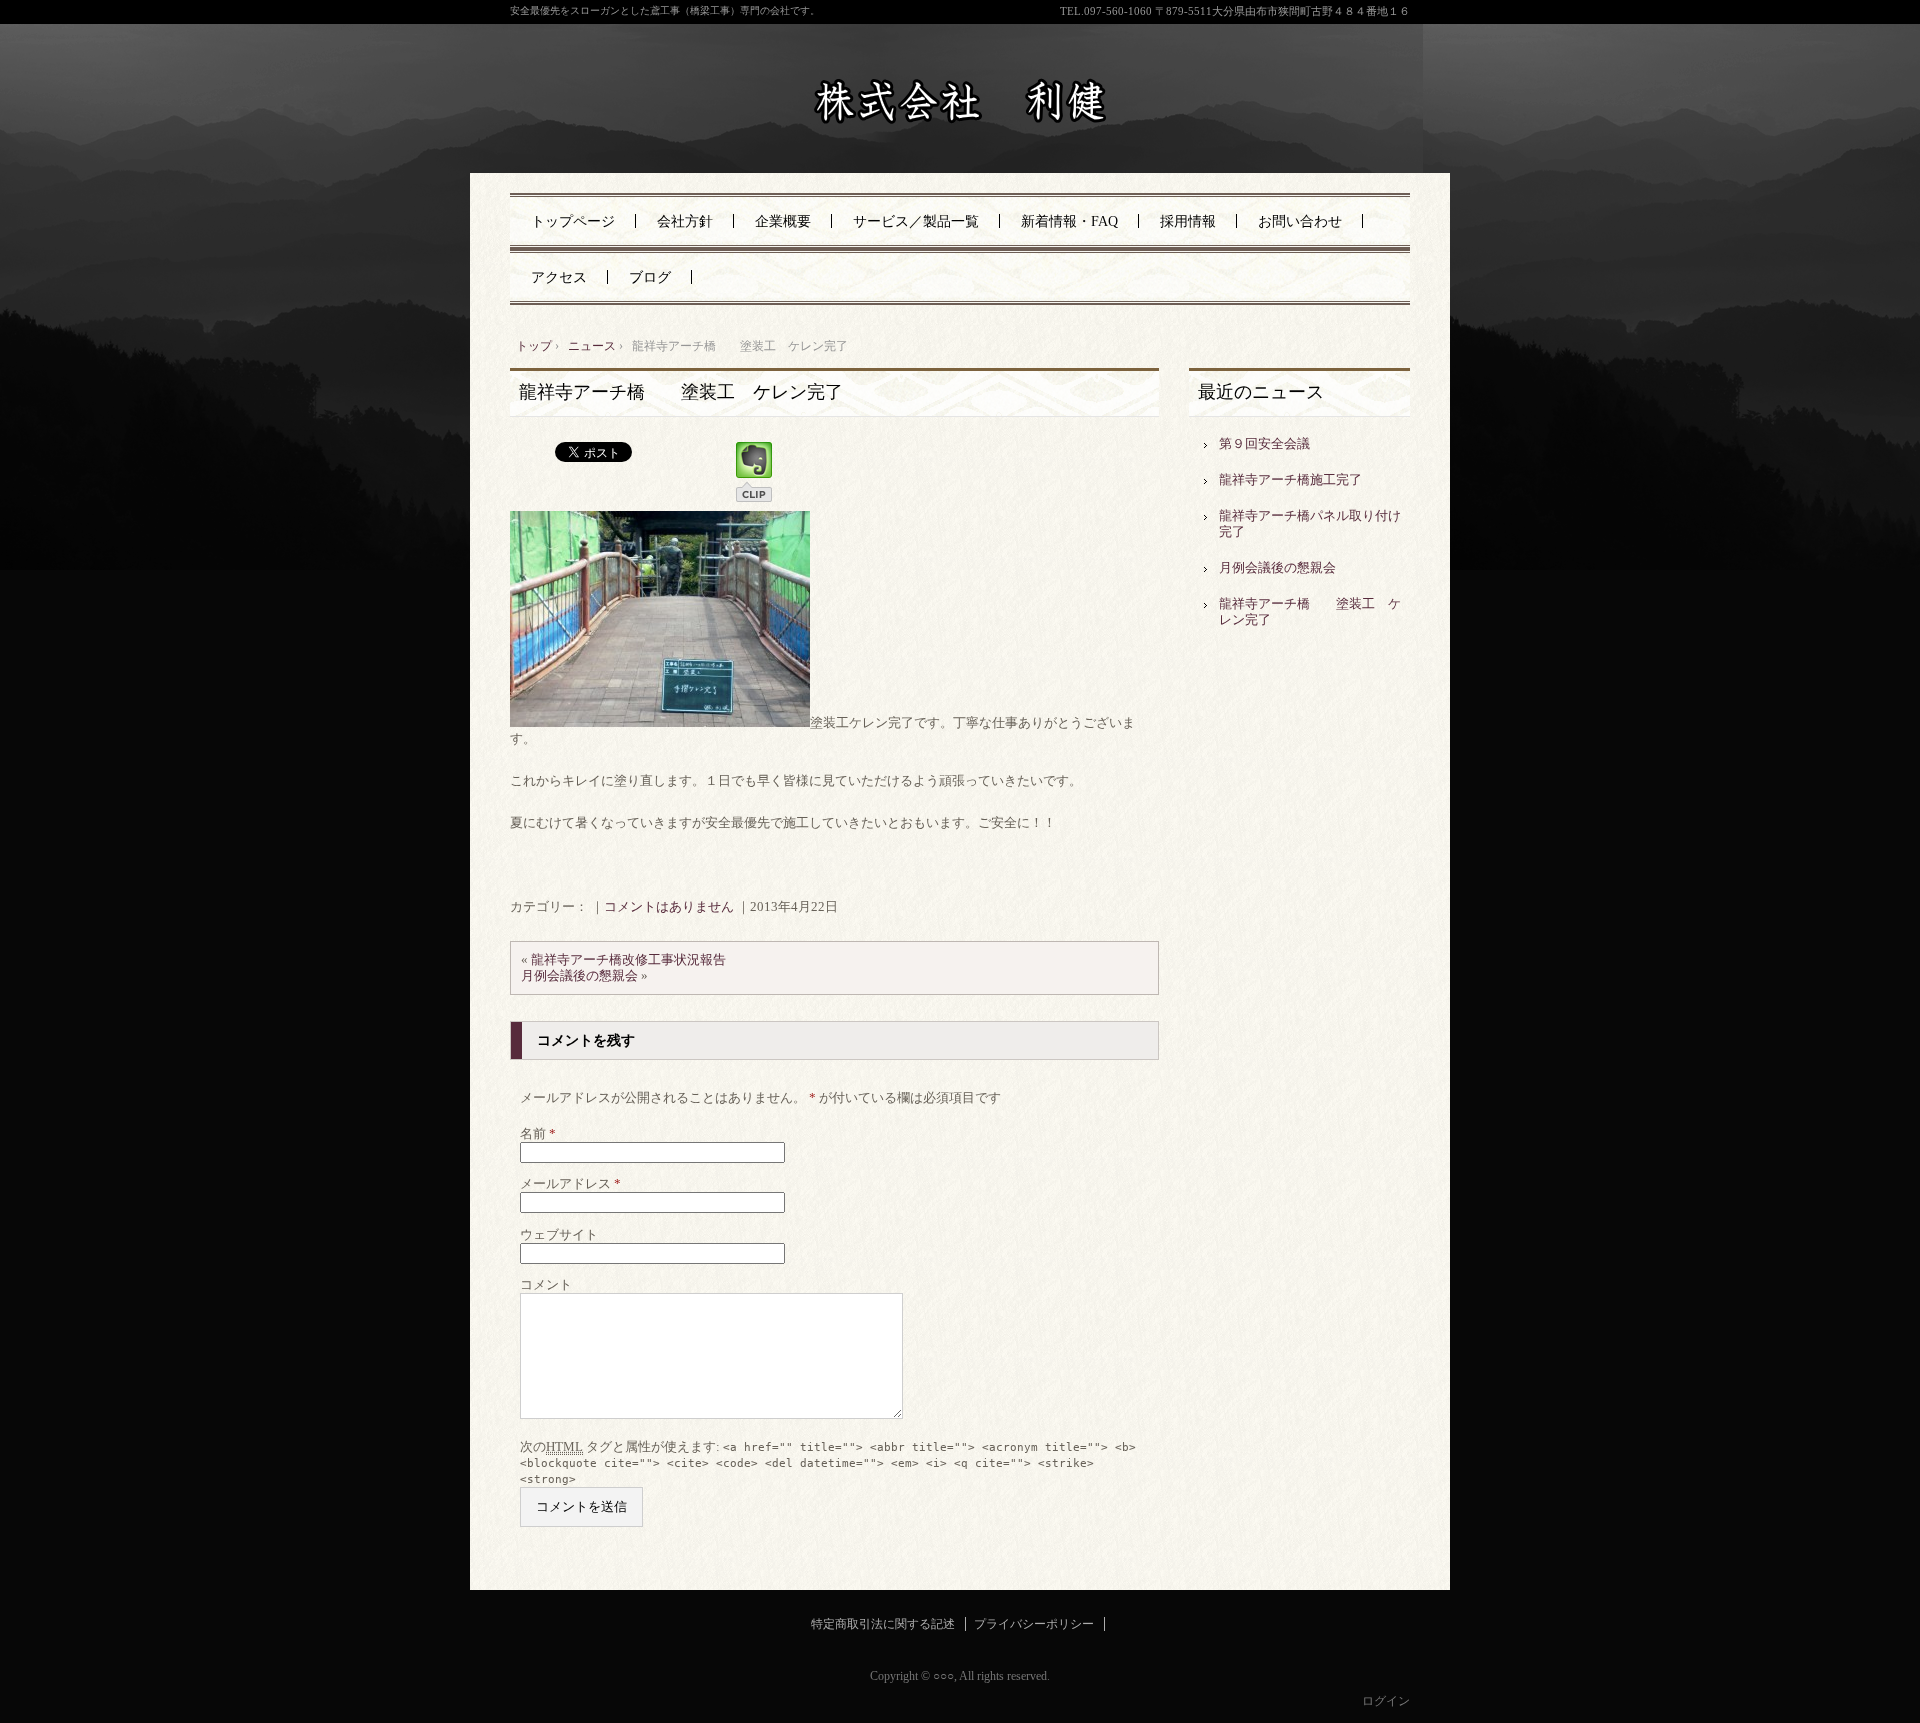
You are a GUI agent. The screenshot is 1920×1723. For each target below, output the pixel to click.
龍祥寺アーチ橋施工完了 (1290, 479)
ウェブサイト (559, 1234)
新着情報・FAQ (1069, 221)
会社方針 (685, 221)
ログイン (1386, 1701)
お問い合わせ (1300, 221)
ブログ (650, 277)
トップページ (573, 221)
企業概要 (783, 221)
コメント (546, 1284)
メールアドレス (570, 1183)
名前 (538, 1133)
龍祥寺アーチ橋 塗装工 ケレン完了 (681, 392)
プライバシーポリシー (1034, 1624)
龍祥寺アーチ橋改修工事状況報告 (628, 959)
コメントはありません (669, 906)
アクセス (559, 277)
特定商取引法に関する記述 (883, 1624)
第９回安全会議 (1264, 443)
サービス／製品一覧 (916, 221)
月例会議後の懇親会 (579, 975)
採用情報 (1188, 221)
